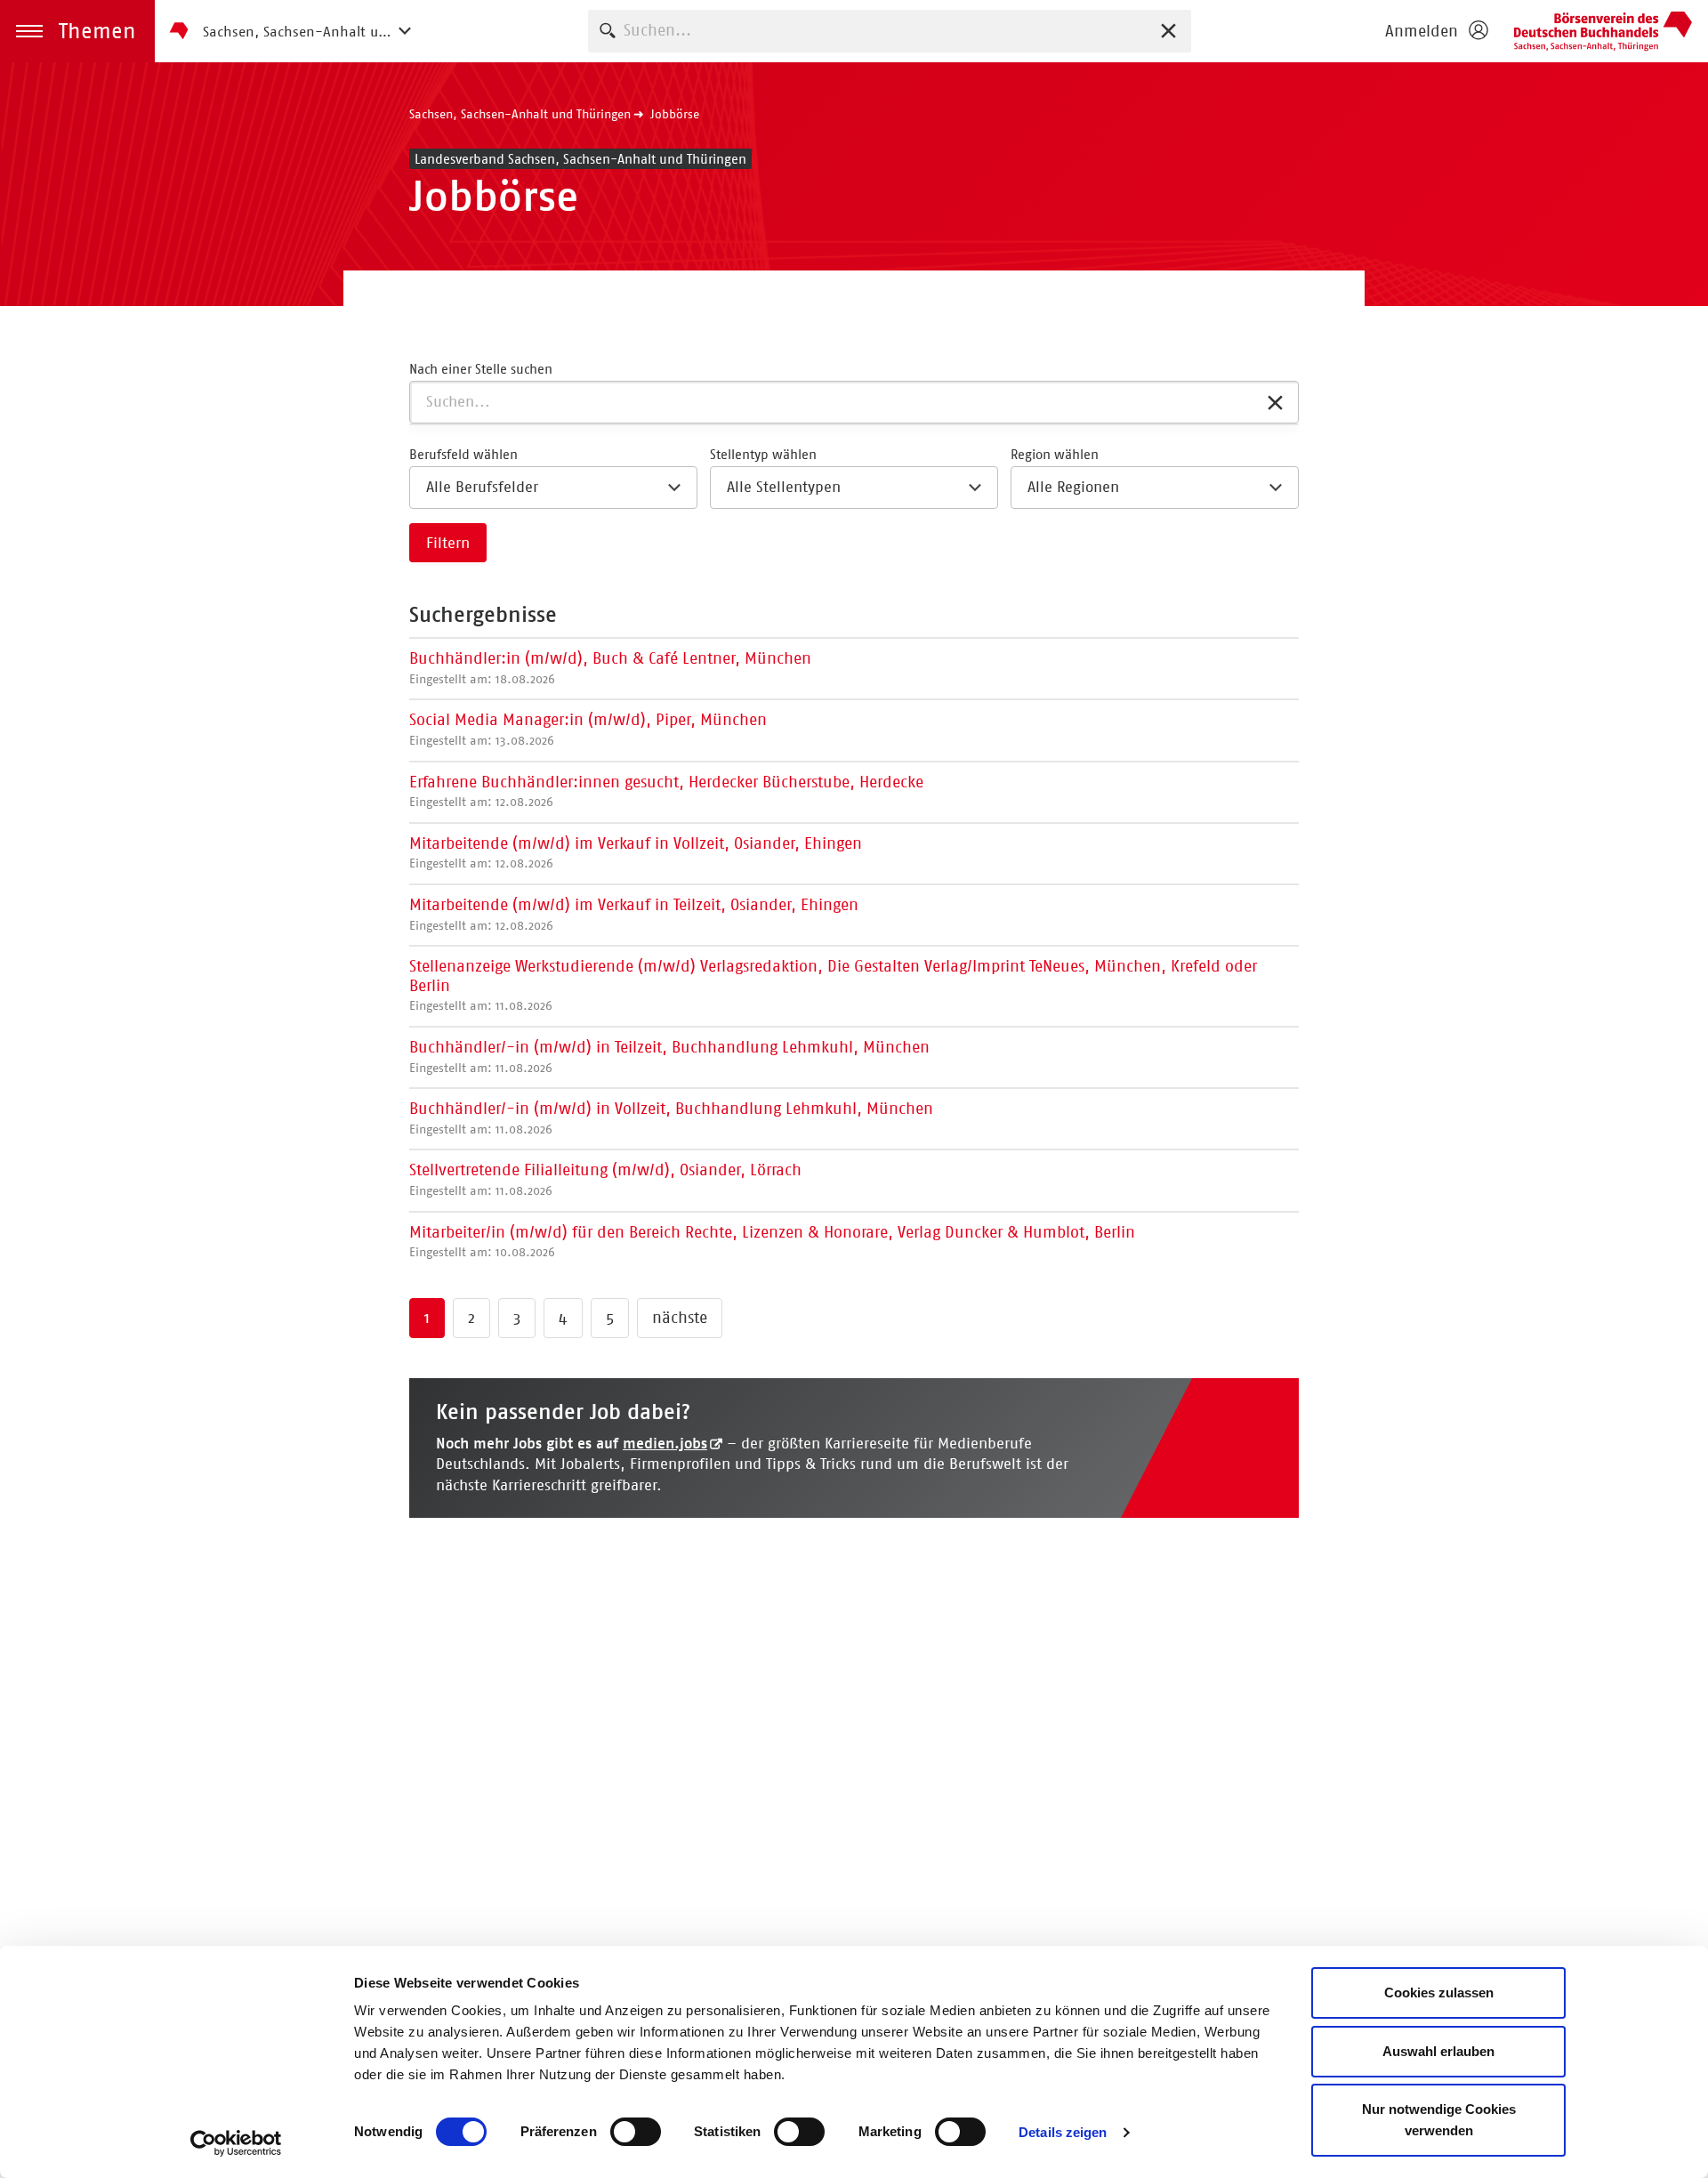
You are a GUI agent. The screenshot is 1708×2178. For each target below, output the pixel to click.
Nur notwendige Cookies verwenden (1439, 2120)
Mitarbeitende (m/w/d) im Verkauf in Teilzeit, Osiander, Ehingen (634, 914)
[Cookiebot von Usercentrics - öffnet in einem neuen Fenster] (236, 2143)
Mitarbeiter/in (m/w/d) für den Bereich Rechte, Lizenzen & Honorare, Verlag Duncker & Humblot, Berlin (772, 1242)
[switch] (636, 2132)
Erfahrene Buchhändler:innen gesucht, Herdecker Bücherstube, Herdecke (666, 791)
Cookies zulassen (1439, 1992)
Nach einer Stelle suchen (481, 369)
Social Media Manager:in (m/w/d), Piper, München (588, 729)
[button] (77, 31)
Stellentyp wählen (763, 454)
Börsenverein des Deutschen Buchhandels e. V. (1603, 31)
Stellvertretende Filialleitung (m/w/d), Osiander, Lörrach (605, 1179)
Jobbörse (675, 114)
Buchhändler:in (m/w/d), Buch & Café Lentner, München (610, 668)
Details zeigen (1063, 2132)
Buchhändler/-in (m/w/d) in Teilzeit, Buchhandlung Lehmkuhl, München (669, 1057)
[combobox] (890, 31)
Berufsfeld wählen (463, 454)
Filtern (448, 543)
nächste (680, 1318)
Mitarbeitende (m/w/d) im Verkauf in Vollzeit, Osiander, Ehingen (636, 853)
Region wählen (1055, 454)
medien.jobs (665, 1443)
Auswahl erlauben (1438, 2051)
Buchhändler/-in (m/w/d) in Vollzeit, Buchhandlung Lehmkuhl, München (671, 1118)
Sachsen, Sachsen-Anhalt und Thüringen (520, 114)
